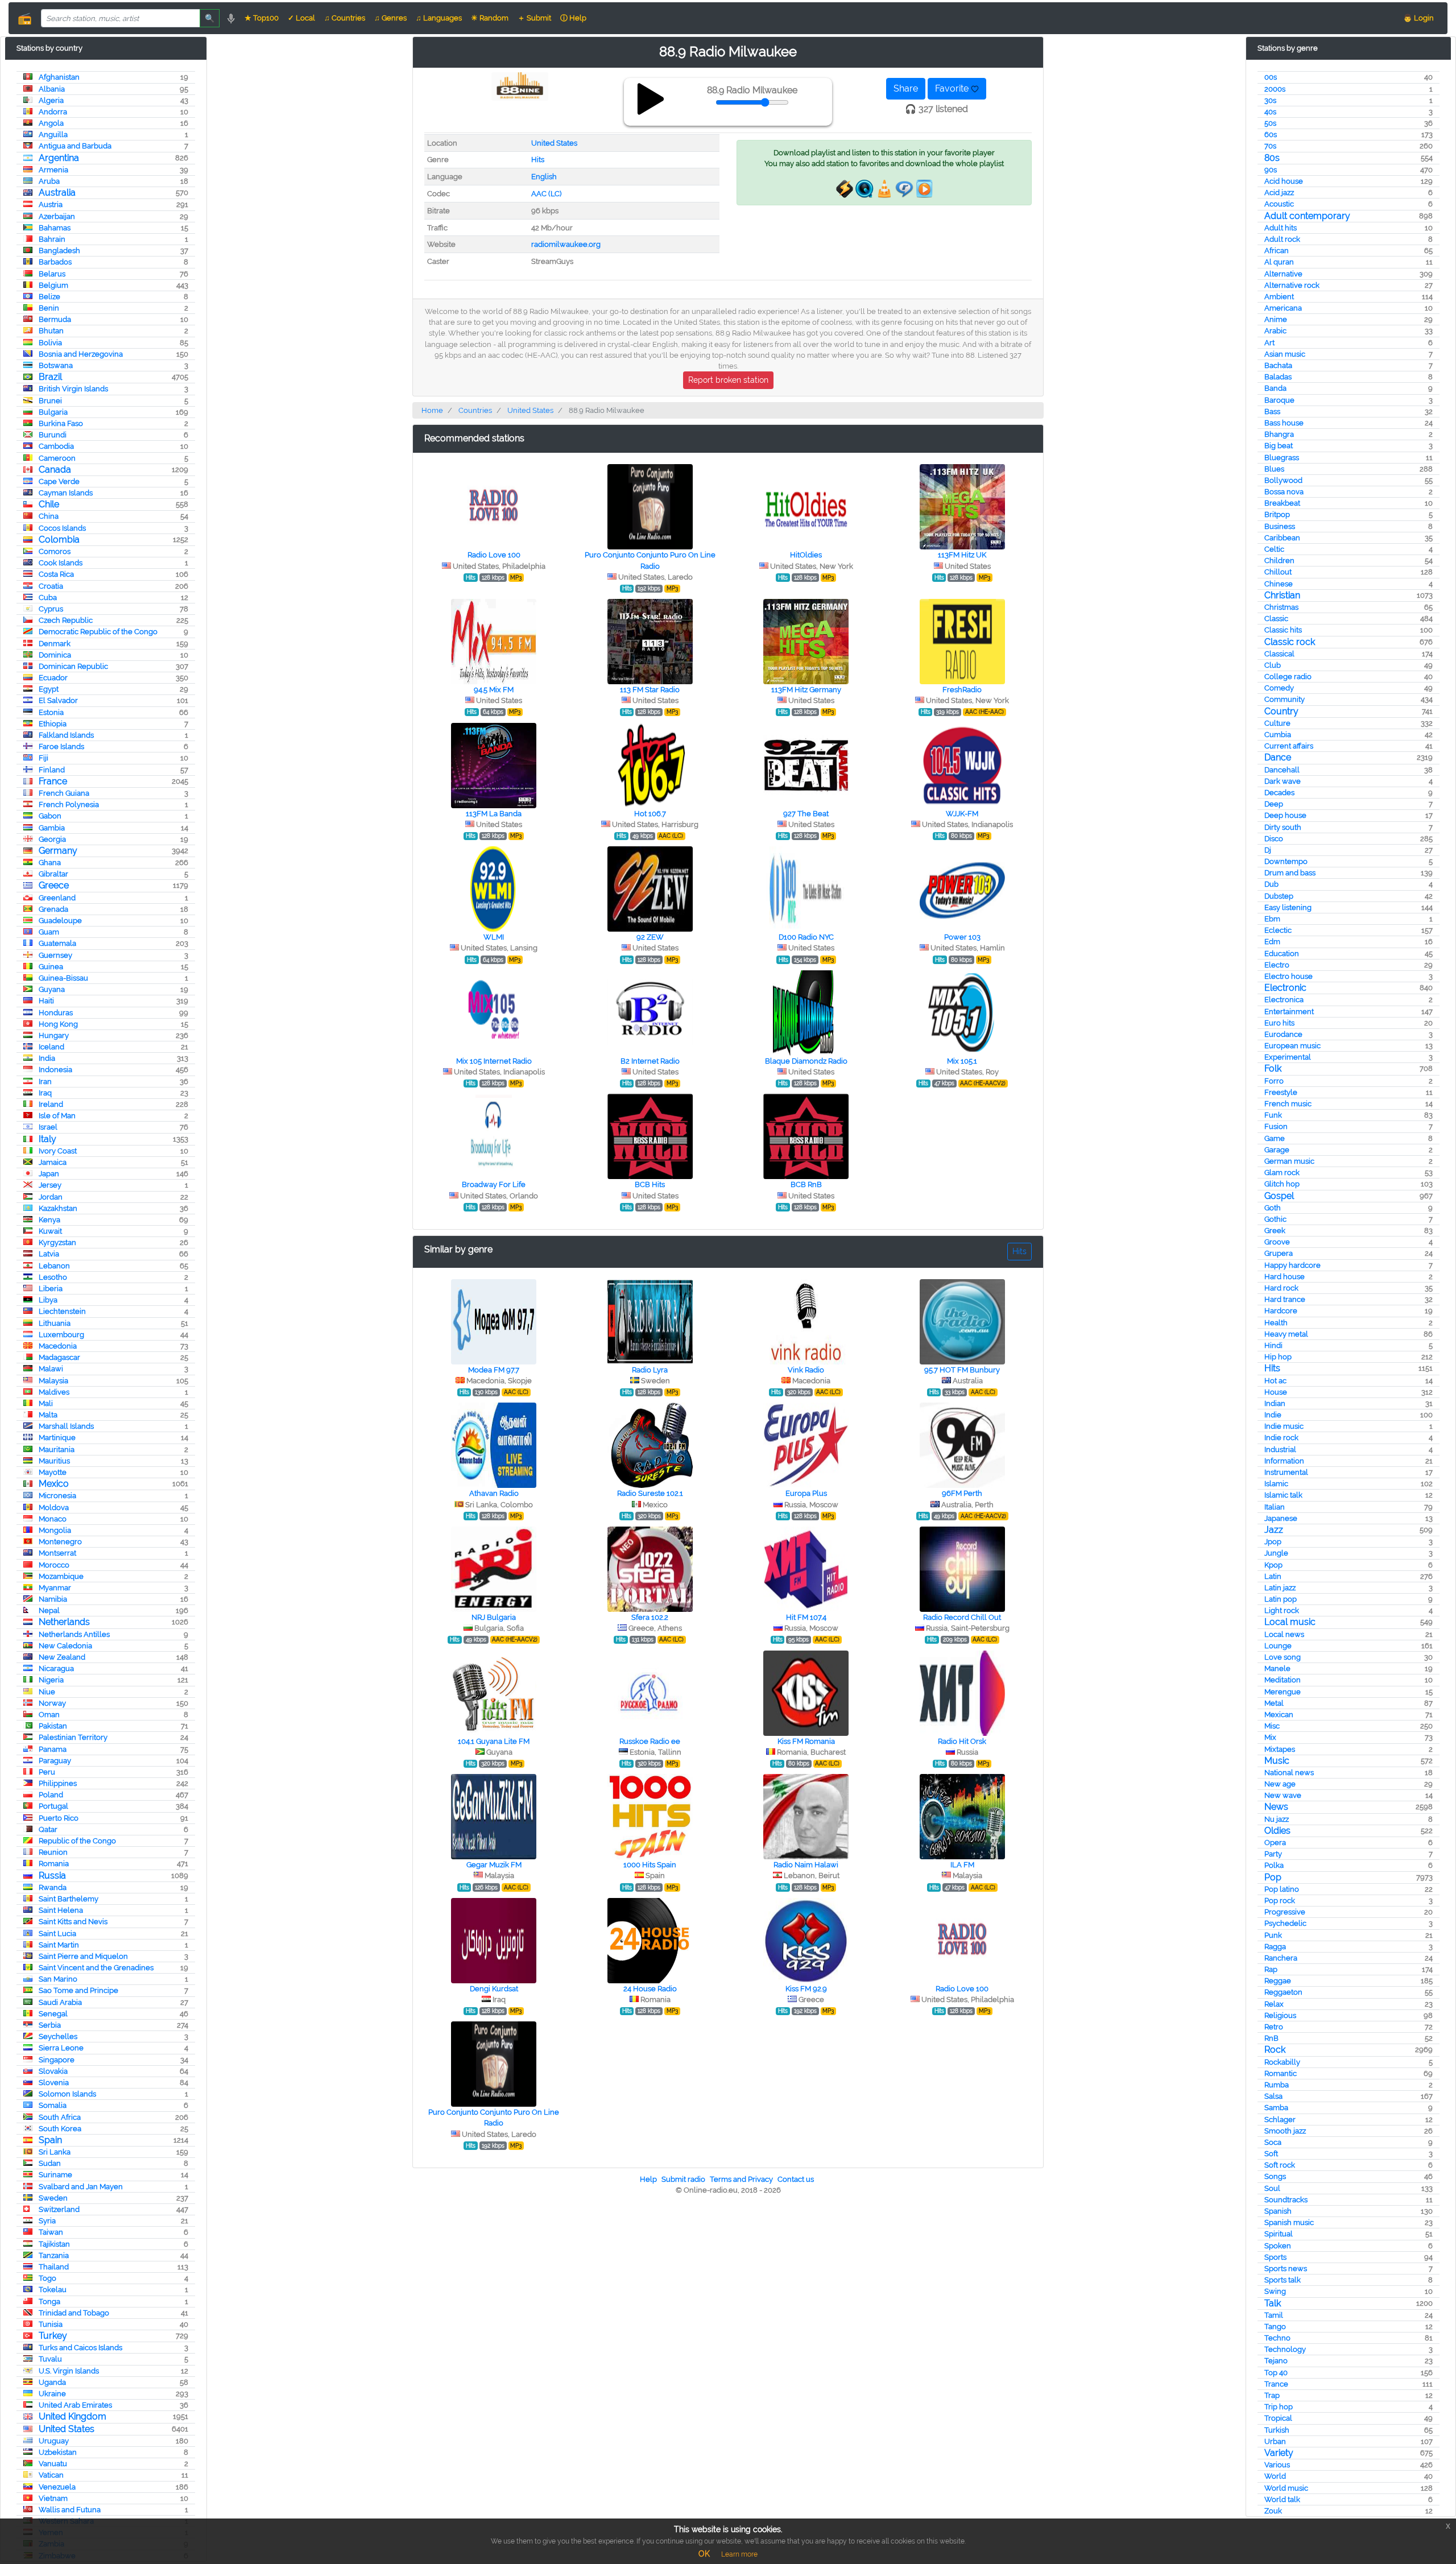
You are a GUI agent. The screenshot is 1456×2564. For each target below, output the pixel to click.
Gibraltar (53, 874)
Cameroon (57, 458)
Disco (1274, 839)
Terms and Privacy (741, 2179)
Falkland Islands (66, 735)
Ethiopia (53, 724)
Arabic (1275, 331)
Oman (49, 1715)
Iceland (51, 1047)
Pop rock (1280, 1901)
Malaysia (53, 1381)
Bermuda (55, 319)
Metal (1274, 1703)
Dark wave (1283, 781)
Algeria (51, 100)
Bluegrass (1282, 458)
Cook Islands (61, 563)
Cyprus (51, 609)
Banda (1275, 388)
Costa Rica (56, 574)
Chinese (1279, 584)
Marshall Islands (66, 1426)
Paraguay (55, 1761)
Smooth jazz (1285, 2131)
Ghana (50, 863)
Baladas (1278, 377)
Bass (1272, 412)
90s (1271, 170)
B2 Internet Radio (650, 1061)
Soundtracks (1286, 2200)
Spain (50, 2140)
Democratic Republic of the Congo (98, 632)
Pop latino (1282, 1889)
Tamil (1274, 2315)
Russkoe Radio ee (650, 1741)
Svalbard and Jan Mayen (81, 2187)
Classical (1279, 654)
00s (1271, 77)
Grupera (1279, 1253)
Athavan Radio (494, 1493)
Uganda (52, 2382)
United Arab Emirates (75, 2405)
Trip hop (1279, 2407)
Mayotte (53, 1472)
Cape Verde (59, 481)
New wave (1283, 1795)
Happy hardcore (1292, 1265)
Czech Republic (66, 620)
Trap (1272, 2395)
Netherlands (64, 1622)
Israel (48, 1127)
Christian (1282, 595)
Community (1285, 699)
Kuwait (50, 1231)
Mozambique (61, 1576)
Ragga (1275, 1947)
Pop (1273, 1877)
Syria (47, 2221)
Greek (1275, 1231)
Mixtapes (1280, 1749)
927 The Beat (806, 814)
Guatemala (57, 943)
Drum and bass (1290, 873)
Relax (1274, 2004)
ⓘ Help (573, 18)
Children (1279, 561)
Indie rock (1281, 1438)
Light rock (1282, 1610)
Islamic (1276, 1484)
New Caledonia (65, 1646)
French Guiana (64, 793)
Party (1273, 1854)
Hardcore (1281, 1311)
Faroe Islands (61, 747)
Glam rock (1282, 1173)
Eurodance (1283, 1034)
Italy (47, 1139)
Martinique (57, 1438)
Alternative (1283, 274)
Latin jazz (1280, 1588)
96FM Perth (962, 1493)
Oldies (1277, 1831)
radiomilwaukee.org (566, 244)
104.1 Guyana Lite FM (494, 1741)
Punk (1273, 1935)
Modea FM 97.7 (494, 1370)
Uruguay (54, 2441)
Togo (47, 2278)
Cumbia (1278, 735)
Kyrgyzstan (57, 1242)
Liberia (51, 1289)
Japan (49, 1174)
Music (1277, 1761)
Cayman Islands (66, 493)
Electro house (1289, 976)
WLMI (494, 937)
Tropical (1278, 2418)
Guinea (51, 967)
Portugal (53, 1806)
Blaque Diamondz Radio (806, 1061)
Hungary (54, 1035)
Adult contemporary (1307, 216)
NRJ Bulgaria (494, 1617)
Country (1281, 711)
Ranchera (1281, 1958)
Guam (49, 932)
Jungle (1276, 1553)
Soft (1271, 2154)
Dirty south (1283, 827)
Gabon (50, 816)
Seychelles (58, 2036)
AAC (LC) (546, 194)
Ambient (1279, 297)
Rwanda (53, 1887)
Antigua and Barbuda (75, 146)
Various (1277, 2465)
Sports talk (1283, 2280)
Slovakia (53, 2071)
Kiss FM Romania (806, 1741)
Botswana (56, 365)
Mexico (54, 1484)
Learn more (739, 2554)
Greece (54, 885)
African (1277, 251)
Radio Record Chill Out (962, 1617)
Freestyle (1281, 1092)
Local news (1284, 1634)
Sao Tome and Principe (78, 1990)
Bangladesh (59, 251)
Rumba (1277, 2085)
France (53, 781)
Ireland (51, 1104)
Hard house (1285, 1277)
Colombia (59, 539)
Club (1273, 665)
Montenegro (60, 1542)
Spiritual (1279, 2234)
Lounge (1278, 1646)
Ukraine (52, 2394)
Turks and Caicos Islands (80, 2348)
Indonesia (55, 1070)
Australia (57, 193)
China (49, 516)
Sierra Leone (61, 2048)
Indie (1273, 1415)
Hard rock (1281, 1288)
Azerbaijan (57, 216)
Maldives (54, 1392)
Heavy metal (1286, 1334)
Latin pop (1281, 1599)
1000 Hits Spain (650, 1865)
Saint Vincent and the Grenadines (96, 1968)
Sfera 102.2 (650, 1617)
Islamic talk (1283, 1495)
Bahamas (55, 228)
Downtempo (1286, 861)
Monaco (53, 1519)
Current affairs (1289, 746)
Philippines (58, 1783)
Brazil (50, 377)
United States (67, 2429)
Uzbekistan (58, 2452)
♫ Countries (345, 18)
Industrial (1280, 1450)
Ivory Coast (58, 1151)
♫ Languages (439, 18)
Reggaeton (1283, 1992)
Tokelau (53, 2290)
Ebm (1272, 919)
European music (1292, 1046)
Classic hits (1283, 630)
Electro (1277, 965)
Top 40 (1276, 2373)
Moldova (54, 1508)
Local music (1290, 1622)
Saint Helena (61, 1910)
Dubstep (1279, 896)
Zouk (1273, 2511)
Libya (48, 1300)
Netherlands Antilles (74, 1634)
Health (1276, 1323)
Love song (1283, 1657)
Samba (1276, 2108)
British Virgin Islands (73, 389)
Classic (1276, 619)
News (1276, 1807)
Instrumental (1286, 1472)
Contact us (796, 2179)
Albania (52, 89)
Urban (1275, 2441)
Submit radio (683, 2179)
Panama (53, 1749)
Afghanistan (59, 77)
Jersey (50, 1185)
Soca (1273, 2142)
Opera (1275, 1843)
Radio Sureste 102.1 (650, 1493)
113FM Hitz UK (962, 555)
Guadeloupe (60, 921)
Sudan (50, 2163)
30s (1270, 100)
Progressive (1285, 1912)
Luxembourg (61, 1335)
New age (1280, 1784)
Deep (1274, 804)
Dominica (55, 655)
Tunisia (51, 2324)
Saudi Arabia (60, 2002)
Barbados (55, 262)
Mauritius (54, 1461)
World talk (1282, 2499)
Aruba (49, 181)
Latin (1273, 1576)
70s (1270, 146)
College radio (1288, 677)
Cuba (48, 597)
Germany (58, 851)
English (544, 177)
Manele (1277, 1668)
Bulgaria (53, 412)
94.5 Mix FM (494, 690)
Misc (1272, 1726)
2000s (1275, 89)
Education (1282, 954)
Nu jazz (1277, 1819)
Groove (1277, 1242)
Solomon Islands (67, 2094)
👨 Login (1418, 18)
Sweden (53, 2198)
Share (906, 88)
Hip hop (1278, 1357)
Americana (1283, 308)
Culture (1277, 723)
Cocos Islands (62, 528)
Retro (1274, 2027)
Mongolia (55, 1530)
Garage (1277, 1150)
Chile (49, 504)
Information (1284, 1461)
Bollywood (1283, 480)
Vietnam (53, 2498)
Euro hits (1279, 1023)
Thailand (54, 2267)
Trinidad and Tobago (74, 2313)
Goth (1273, 1208)
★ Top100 (262, 18)
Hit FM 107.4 (806, 1617)
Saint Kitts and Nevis (73, 1922)
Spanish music (1289, 2222)
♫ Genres (390, 18)
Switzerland (59, 2209)
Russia (52, 1876)
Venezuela (57, 2487)
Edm (1272, 942)
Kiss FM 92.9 (806, 1989)
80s (1272, 158)
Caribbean (1282, 538)
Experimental (1288, 1057)
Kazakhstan (58, 1208)
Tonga (49, 2302)
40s (1270, 112)
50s (1270, 123)
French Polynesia (69, 805)
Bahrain (52, 239)
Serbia (50, 2025)
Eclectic (1278, 930)
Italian (1275, 1507)
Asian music (1285, 354)
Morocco (54, 1565)
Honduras (56, 1013)
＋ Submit (534, 18)
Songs (1275, 2176)
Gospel (1279, 1196)
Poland (51, 1795)
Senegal (53, 2014)
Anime (1276, 319)
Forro (1274, 1081)
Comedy (1279, 688)
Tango (1275, 2327)
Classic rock (1290, 642)
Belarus (52, 274)
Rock (1275, 2050)
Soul (1272, 2188)
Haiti (46, 1001)
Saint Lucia (57, 1934)
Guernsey (55, 955)
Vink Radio (806, 1370)
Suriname (55, 2175)
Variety (1279, 2453)
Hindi (1273, 1345)
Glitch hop (1282, 1184)
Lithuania (55, 1323)
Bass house (1284, 423)
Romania (54, 1864)
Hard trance (1285, 1299)
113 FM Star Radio (650, 690)
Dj (1268, 850)
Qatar (48, 1829)
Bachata (1278, 365)
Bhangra (1279, 434)
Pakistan (53, 1726)
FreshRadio (962, 690)
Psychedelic (1285, 1923)
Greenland (57, 898)
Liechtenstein (62, 1311)
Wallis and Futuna (70, 2510)
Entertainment (1289, 1012)
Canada (55, 470)
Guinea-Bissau (63, 978)
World (1275, 2476)
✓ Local (301, 18)
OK (704, 2554)
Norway (52, 1703)
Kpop (1273, 1565)
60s (1271, 135)
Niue (47, 1692)
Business (1280, 526)
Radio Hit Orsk (962, 1741)
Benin (49, 308)
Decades (1279, 793)
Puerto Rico (59, 1818)
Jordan (51, 1197)
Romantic (1281, 2073)
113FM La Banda (494, 814)
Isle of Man (57, 1116)
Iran (45, 1082)
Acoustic (1279, 204)
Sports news (1286, 2269)
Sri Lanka (55, 2152)
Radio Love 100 (494, 555)
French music (1288, 1104)
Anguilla (53, 135)
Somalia (53, 2105)
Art (1269, 343)
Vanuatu (53, 2464)
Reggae (1278, 1981)
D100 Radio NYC (806, 937)
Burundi (53, 435)
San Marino (58, 1979)
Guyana (52, 989)
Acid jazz (1279, 193)
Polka (1274, 1865)
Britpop (1277, 514)
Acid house (1284, 181)
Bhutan (51, 331)
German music (1289, 1161)
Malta (48, 1415)
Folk (1273, 1068)
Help (648, 2179)
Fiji (44, 758)
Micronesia (57, 1496)
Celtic (1274, 549)
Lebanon (54, 1266)
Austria (51, 204)
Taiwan (51, 2232)
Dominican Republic (73, 666)
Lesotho (53, 1277)
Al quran (1279, 262)
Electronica (1284, 1000)
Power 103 (962, 937)
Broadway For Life (494, 1184)
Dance (1278, 757)
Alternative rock (1292, 285)
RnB (1271, 2038)
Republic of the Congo (77, 1841)
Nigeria (51, 1680)
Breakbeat (1282, 503)
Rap (1271, 1969)
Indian (1275, 1403)
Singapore (57, 2060)
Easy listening (1288, 907)
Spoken (1278, 2246)
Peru (47, 1772)
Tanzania (54, 2255)
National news (1289, 1773)
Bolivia (50, 343)
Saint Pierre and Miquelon (83, 1956)
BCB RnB (806, 1184)
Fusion (1276, 1126)
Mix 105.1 (962, 1061)
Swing (1275, 2291)
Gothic (1275, 1219)
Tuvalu (50, 2359)
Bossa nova (1284, 492)
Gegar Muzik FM (494, 1865)
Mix (1270, 1737)
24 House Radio (650, 1989)
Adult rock (1282, 239)
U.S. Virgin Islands (69, 2371)
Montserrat (57, 1553)
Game (1275, 1138)
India (47, 1058)
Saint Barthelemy (69, 1899)
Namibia (53, 1599)
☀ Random (490, 18)
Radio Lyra (650, 1370)
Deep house (1285, 815)
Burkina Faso (61, 423)
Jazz (1274, 1530)
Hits (1272, 1368)
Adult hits (1281, 228)
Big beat (1279, 446)
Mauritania (57, 1450)
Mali (46, 1403)
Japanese (1281, 1518)
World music (1286, 2488)
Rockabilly (1282, 2062)
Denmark (55, 644)
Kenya (49, 1220)
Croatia (51, 586)
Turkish (1277, 2430)
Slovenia (54, 2083)
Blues (1274, 469)
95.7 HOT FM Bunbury (962, 1370)
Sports (1275, 2257)
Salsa (1273, 2096)
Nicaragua (56, 1668)
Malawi (51, 1369)
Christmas (1281, 607)
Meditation (1283, 1680)
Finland (52, 770)
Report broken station (728, 380)
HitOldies (806, 555)
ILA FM (962, 1865)
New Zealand (62, 1657)
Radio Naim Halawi (806, 1865)
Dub (1271, 884)
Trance (1276, 2384)
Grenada (53, 909)
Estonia (51, 712)
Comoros (55, 551)
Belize (49, 297)
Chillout (1278, 572)
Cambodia (56, 446)
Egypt (49, 689)
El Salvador (58, 700)
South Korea (60, 2129)
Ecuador (53, 678)
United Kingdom (73, 2416)
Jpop (1273, 1542)
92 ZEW (650, 937)
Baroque (1279, 400)
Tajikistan (54, 2244)
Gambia (52, 828)
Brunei (50, 401)
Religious (1280, 2015)
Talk (1273, 2303)
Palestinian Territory (73, 1737)
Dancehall (1282, 770)
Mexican (1279, 1715)
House (1276, 1392)
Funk (1273, 1115)
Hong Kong (58, 1024)
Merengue (1283, 1692)
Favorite (953, 88)
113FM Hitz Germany (806, 690)
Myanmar (55, 1588)
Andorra (53, 112)
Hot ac (1275, 1381)
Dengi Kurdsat (494, 1989)
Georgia (52, 839)
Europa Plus (806, 1493)
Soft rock (1280, 2165)
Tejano (1276, 2361)
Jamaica (53, 1162)
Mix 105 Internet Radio (494, 1061)
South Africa (60, 2117)
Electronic (1285, 988)
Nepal (49, 1610)
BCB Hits (650, 1184)
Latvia (49, 1254)
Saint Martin (59, 1945)
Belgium (53, 285)
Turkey (53, 2336)
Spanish (1278, 2211)
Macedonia (58, 1346)
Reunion (53, 1852)
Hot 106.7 (650, 814)
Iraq (45, 1093)
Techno (1277, 2338)
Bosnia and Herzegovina (81, 354)
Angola (51, 123)
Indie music (1284, 1426)
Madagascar (59, 1357)
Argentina (59, 158)
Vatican (51, 2475)
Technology (1285, 2349)
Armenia (53, 170)
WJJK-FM (962, 814)
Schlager (1280, 2120)
